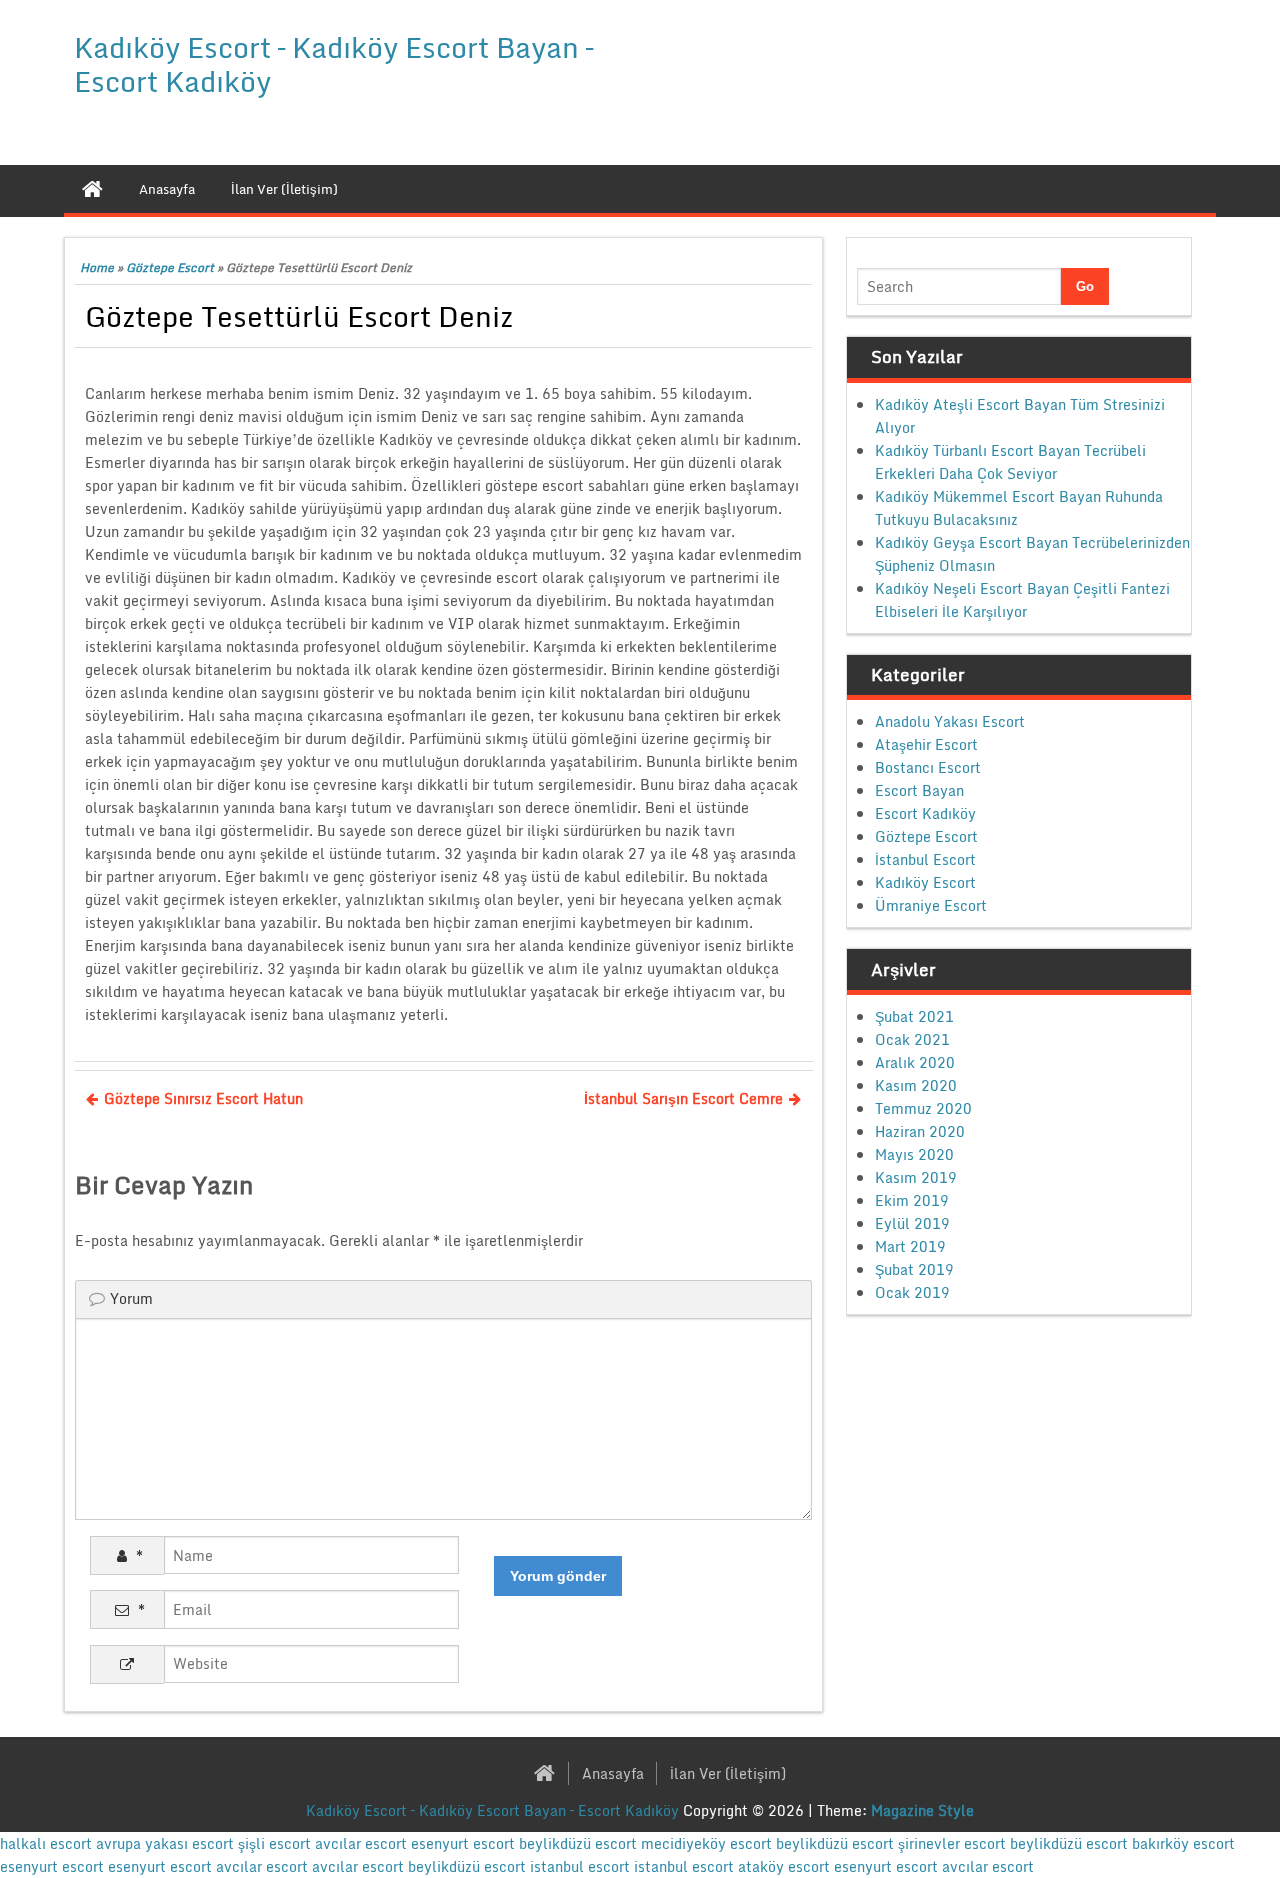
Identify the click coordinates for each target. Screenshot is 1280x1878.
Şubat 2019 (914, 1269)
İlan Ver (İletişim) (728, 1773)
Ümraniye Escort (931, 905)
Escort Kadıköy (925, 813)
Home (97, 267)
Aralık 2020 (915, 1062)
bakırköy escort (1183, 1843)
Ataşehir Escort (926, 744)
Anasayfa (613, 1773)
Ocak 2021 (912, 1039)
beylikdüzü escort (578, 1843)
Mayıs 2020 (914, 1154)
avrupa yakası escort (165, 1843)
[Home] (92, 189)
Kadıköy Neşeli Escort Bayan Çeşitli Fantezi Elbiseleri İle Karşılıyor (1022, 600)
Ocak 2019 (912, 1292)
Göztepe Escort (170, 267)
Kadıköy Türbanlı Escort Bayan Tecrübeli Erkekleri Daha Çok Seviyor (1010, 462)
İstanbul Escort (925, 859)
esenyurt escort (463, 1843)
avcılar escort (361, 1843)
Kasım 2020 (916, 1085)
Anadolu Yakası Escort (950, 721)
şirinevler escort (952, 1843)
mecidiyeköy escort (706, 1843)
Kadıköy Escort (925, 882)
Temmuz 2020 (923, 1108)
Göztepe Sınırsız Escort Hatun (203, 1098)
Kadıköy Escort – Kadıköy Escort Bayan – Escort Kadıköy (333, 64)
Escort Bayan (919, 790)
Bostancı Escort (928, 767)
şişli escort (274, 1843)
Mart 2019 (910, 1246)
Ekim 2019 (912, 1200)
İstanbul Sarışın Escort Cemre (683, 1098)
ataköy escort (784, 1866)
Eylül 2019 (912, 1223)
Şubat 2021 (914, 1016)
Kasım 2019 (916, 1177)
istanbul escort (580, 1866)
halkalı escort (46, 1843)
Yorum (131, 1298)
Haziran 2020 (920, 1131)
